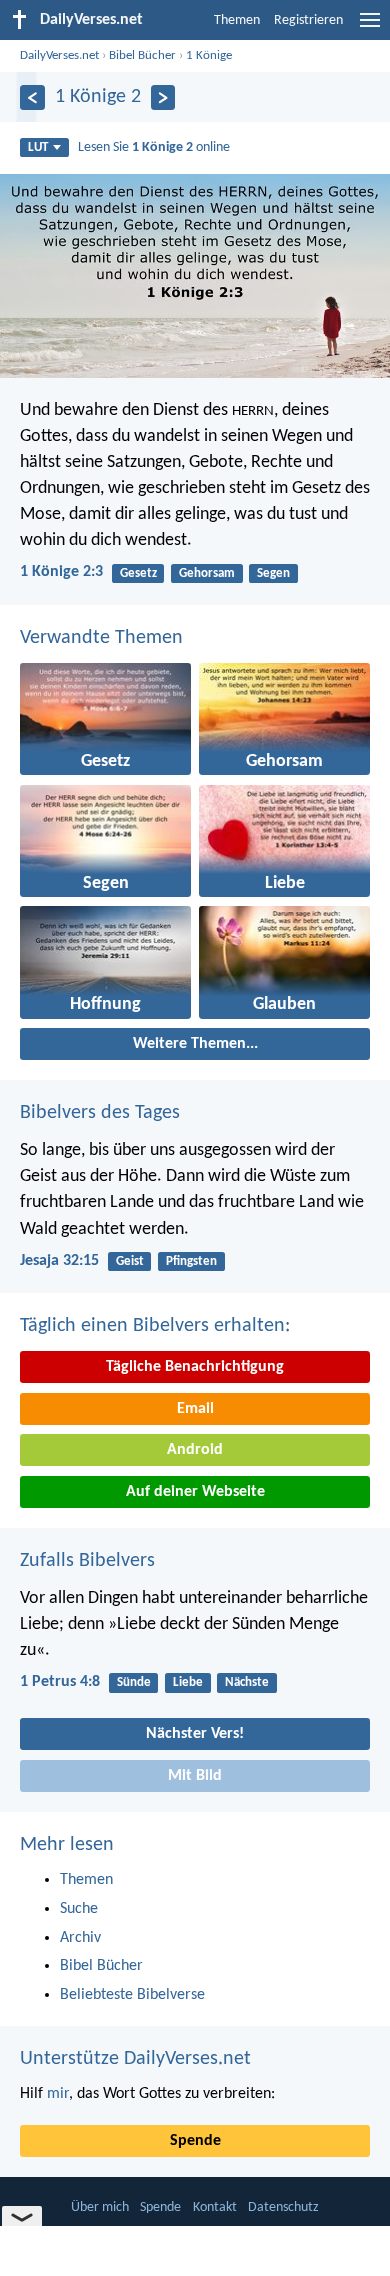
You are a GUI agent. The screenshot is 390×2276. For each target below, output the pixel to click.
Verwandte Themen (101, 638)
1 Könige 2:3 (61, 572)
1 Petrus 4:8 (60, 1682)
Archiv (80, 1938)
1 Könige (209, 55)
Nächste (247, 1682)
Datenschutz (283, 2207)
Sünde (134, 1682)
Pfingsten (191, 1261)
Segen (273, 573)
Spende (195, 2141)
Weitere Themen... (195, 1044)
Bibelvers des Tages (100, 1113)
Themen (237, 20)
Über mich (100, 2207)
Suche (79, 1909)
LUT (38, 147)
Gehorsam (207, 573)
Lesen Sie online (154, 147)
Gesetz (138, 573)
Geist (130, 1261)
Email (195, 1409)
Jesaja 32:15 (59, 1261)
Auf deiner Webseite (195, 1492)
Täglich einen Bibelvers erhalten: (155, 1326)
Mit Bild (195, 1776)
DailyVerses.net (59, 55)
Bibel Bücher (142, 55)
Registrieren (308, 20)
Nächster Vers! (195, 1734)
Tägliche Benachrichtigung (195, 1367)
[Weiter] (163, 97)
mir (58, 2094)
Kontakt (215, 2207)
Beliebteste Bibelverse (132, 1995)
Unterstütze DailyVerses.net (135, 2059)
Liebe (188, 1682)
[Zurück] (32, 97)
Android (195, 1450)
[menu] (370, 28)
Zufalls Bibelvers (87, 1561)
